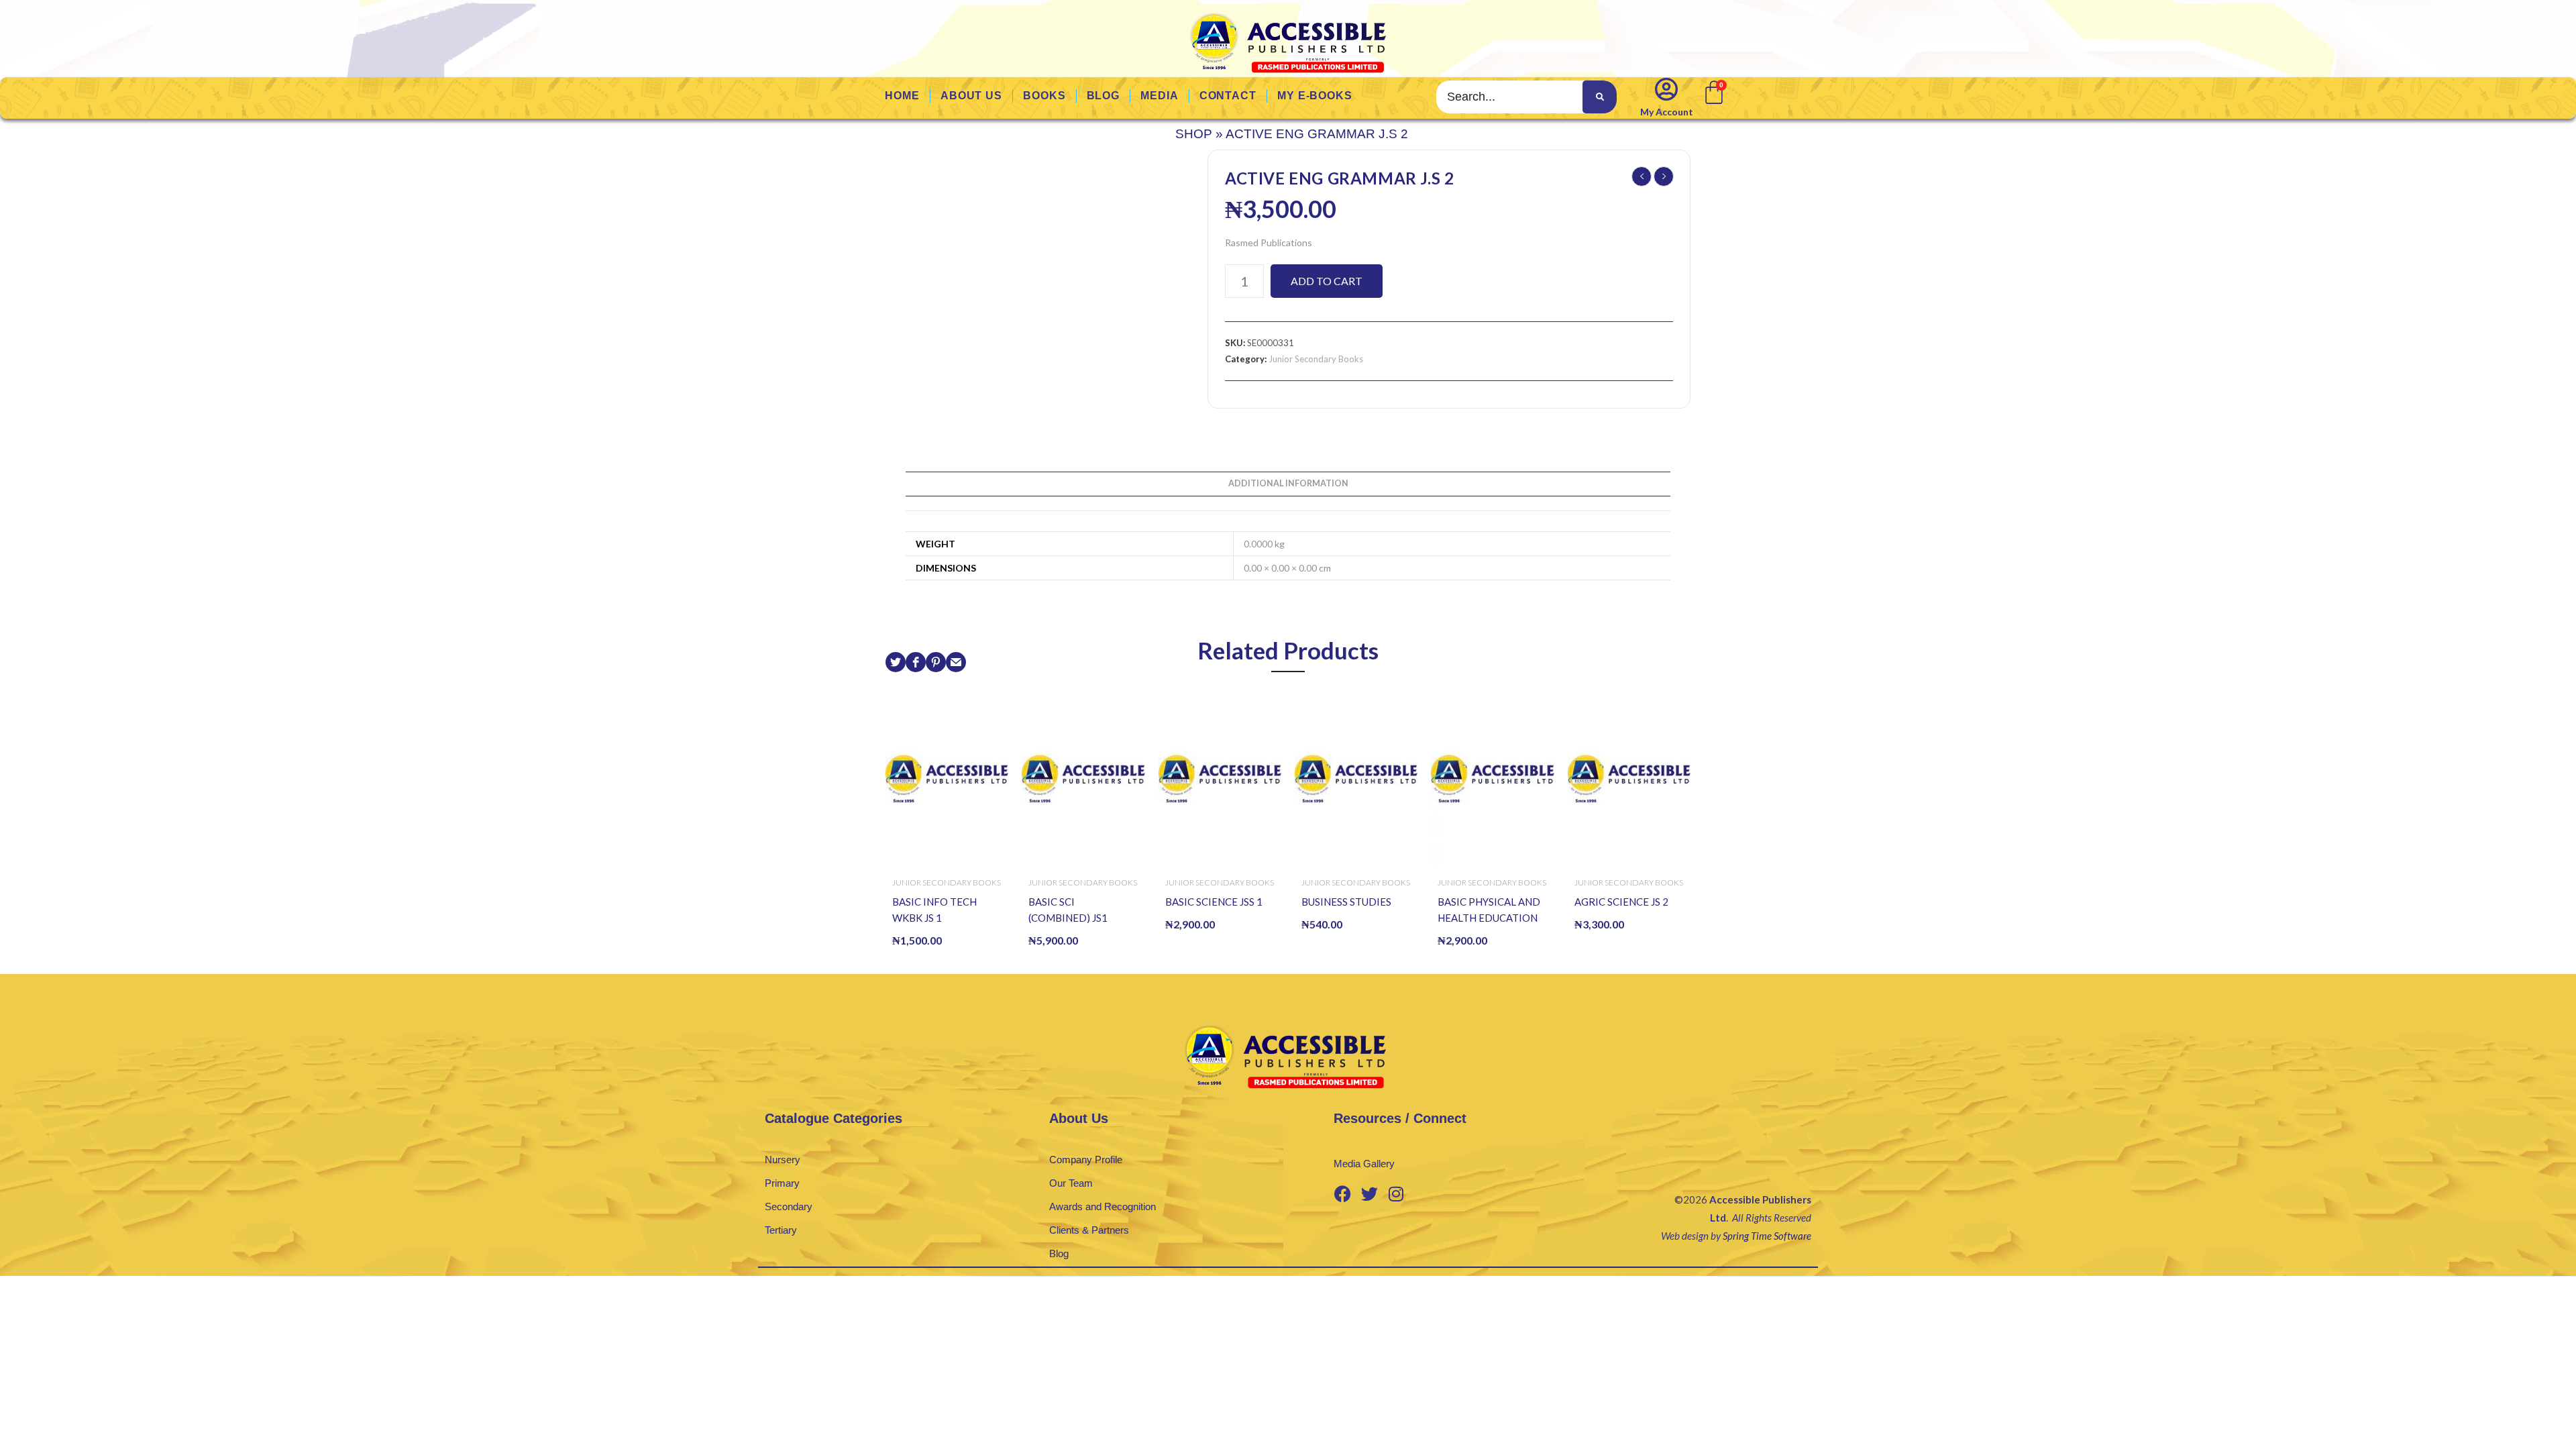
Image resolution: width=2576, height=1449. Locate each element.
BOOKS (1044, 96)
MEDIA (1160, 96)
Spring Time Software (1767, 1236)
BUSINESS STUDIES (1346, 902)
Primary (782, 1183)
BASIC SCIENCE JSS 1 (1214, 902)
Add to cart (1327, 281)
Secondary (789, 1206)
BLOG (1104, 96)
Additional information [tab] (1288, 483)
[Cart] (1713, 91)
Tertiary (781, 1230)
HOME (902, 96)
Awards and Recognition (1103, 1206)
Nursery (783, 1160)
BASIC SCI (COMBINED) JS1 (1068, 910)
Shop (1194, 134)
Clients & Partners (1089, 1230)
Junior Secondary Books (1316, 359)
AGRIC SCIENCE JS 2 (1621, 902)
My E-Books (1315, 96)
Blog (1059, 1253)
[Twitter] (1369, 1193)
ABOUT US (971, 96)
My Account (1667, 112)
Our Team (1071, 1183)
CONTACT (1228, 96)
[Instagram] (1396, 1193)
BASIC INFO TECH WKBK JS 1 (934, 910)
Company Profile (1086, 1160)
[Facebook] (1342, 1193)
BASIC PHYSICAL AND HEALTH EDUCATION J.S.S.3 (1489, 911)
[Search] (1599, 97)
